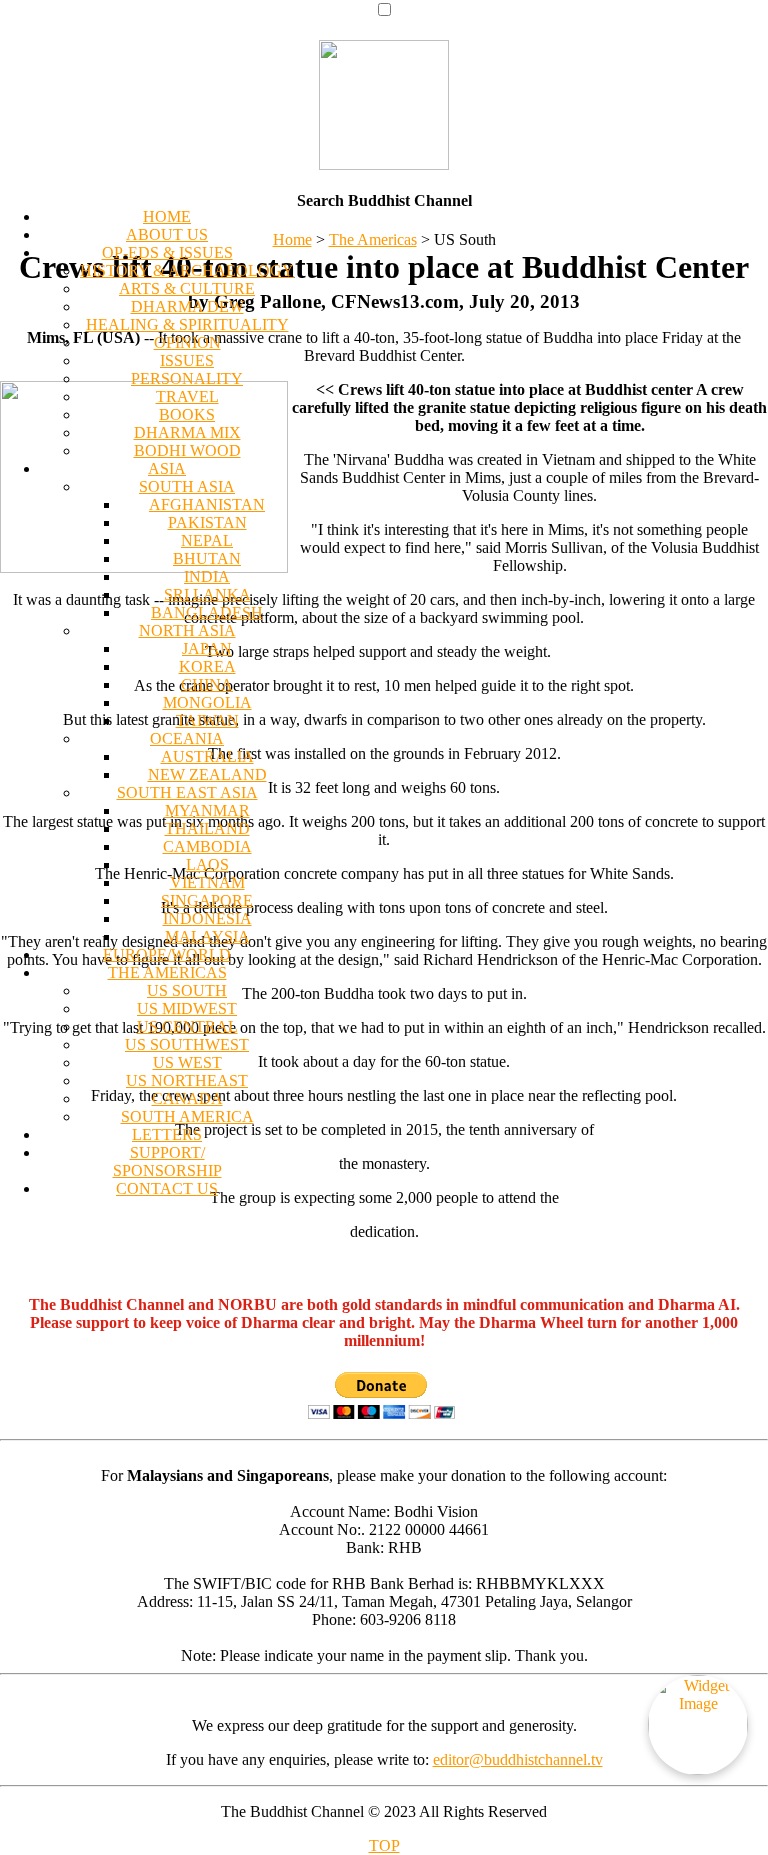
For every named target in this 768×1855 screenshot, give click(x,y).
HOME (167, 216)
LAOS (207, 864)
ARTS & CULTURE (187, 288)
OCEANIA (187, 738)
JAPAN (207, 648)
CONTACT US (167, 1188)
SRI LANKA (207, 594)
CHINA (207, 684)
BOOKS (187, 414)
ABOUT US (167, 234)
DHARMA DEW (187, 306)
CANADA (187, 1098)
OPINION (187, 342)
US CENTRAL (187, 1026)
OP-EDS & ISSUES (167, 252)
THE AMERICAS (167, 972)
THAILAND (207, 828)
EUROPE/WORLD (167, 954)
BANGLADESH (207, 612)
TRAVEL (187, 396)
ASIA (167, 468)
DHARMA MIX (187, 432)
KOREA (207, 666)
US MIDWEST (187, 1008)
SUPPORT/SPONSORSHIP (167, 1161)
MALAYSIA (207, 936)
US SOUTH (187, 990)
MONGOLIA (207, 702)
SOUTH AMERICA (187, 1116)
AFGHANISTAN (207, 504)
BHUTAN (207, 558)
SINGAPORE (207, 900)
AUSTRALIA (207, 756)
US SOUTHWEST (187, 1044)
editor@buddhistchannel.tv (518, 1759)
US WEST (187, 1062)
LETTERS (167, 1134)
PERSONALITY (187, 378)
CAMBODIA (207, 846)
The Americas (373, 239)
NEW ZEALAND (207, 774)
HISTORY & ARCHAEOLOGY (187, 270)
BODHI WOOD (187, 450)
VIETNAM (207, 882)
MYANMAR (207, 810)
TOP (384, 1845)
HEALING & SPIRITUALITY (187, 324)
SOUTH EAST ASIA (187, 792)
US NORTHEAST (187, 1080)
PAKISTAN (207, 522)
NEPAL (207, 540)
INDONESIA (207, 918)
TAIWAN (207, 720)
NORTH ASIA (187, 630)
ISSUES (187, 360)
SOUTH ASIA (187, 486)
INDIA (207, 576)
